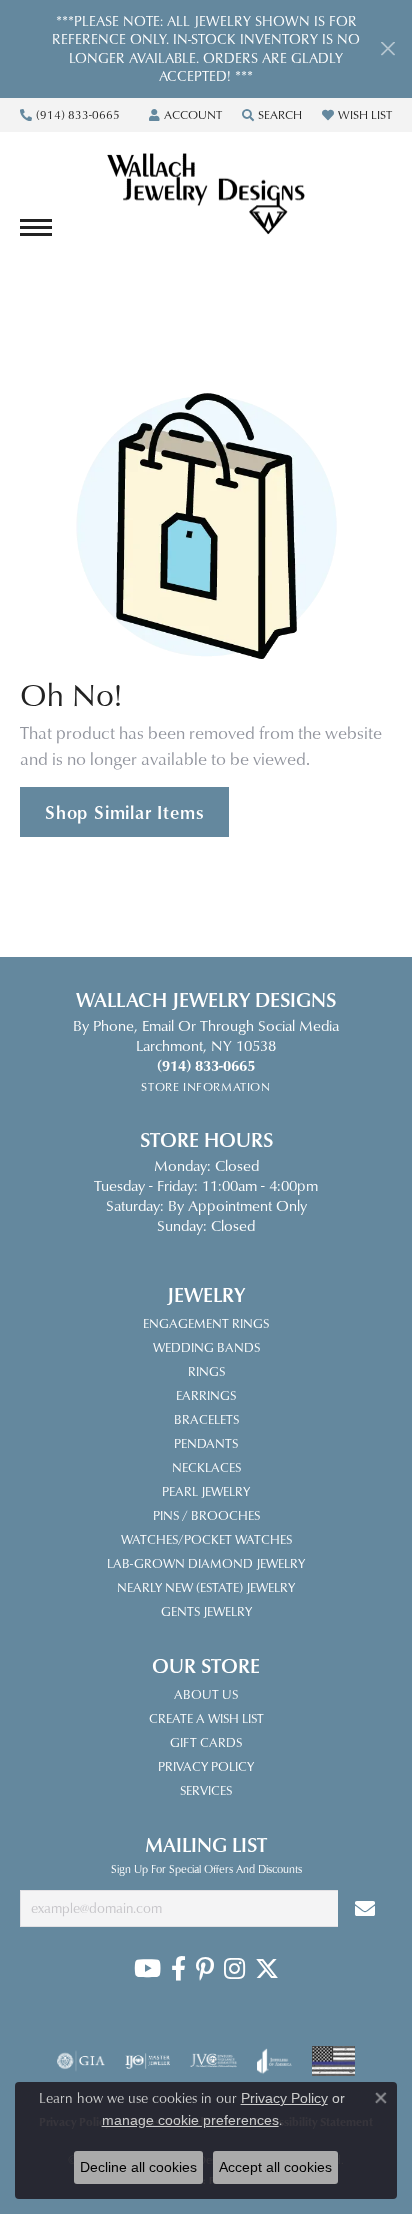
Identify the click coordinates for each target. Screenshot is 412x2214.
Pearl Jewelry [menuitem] (206, 1491)
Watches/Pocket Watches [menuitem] (206, 1539)
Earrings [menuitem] (206, 1395)
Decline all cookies (138, 2167)
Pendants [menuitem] (206, 1443)
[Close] (387, 48)
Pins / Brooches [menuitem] (206, 1515)
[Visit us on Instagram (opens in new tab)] (234, 1969)
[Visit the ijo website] (147, 2061)
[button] (185, 115)
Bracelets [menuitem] (206, 1419)
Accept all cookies (275, 2167)
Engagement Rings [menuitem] (206, 1323)
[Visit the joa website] (274, 2061)
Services (206, 1790)
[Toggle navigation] (36, 227)
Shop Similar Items (124, 812)
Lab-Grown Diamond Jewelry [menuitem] (206, 1563)
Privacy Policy (206, 1766)
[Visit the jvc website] (213, 2061)
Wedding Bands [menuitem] (206, 1347)
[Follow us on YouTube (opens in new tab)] (147, 1969)
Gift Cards (206, 1742)
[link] (70, 115)
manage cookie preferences (190, 2120)
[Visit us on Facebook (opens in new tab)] (178, 1969)
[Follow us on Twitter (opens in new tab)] (267, 1969)
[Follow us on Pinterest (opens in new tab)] (205, 1969)
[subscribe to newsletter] (365, 1908)
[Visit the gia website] (81, 2061)
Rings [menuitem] (206, 1371)
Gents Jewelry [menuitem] (206, 1611)
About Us (206, 1694)
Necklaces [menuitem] (206, 1467)
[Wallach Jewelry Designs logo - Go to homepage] (206, 195)
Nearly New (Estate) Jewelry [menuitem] (206, 1587)
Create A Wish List (206, 1718)
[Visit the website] (333, 2061)
